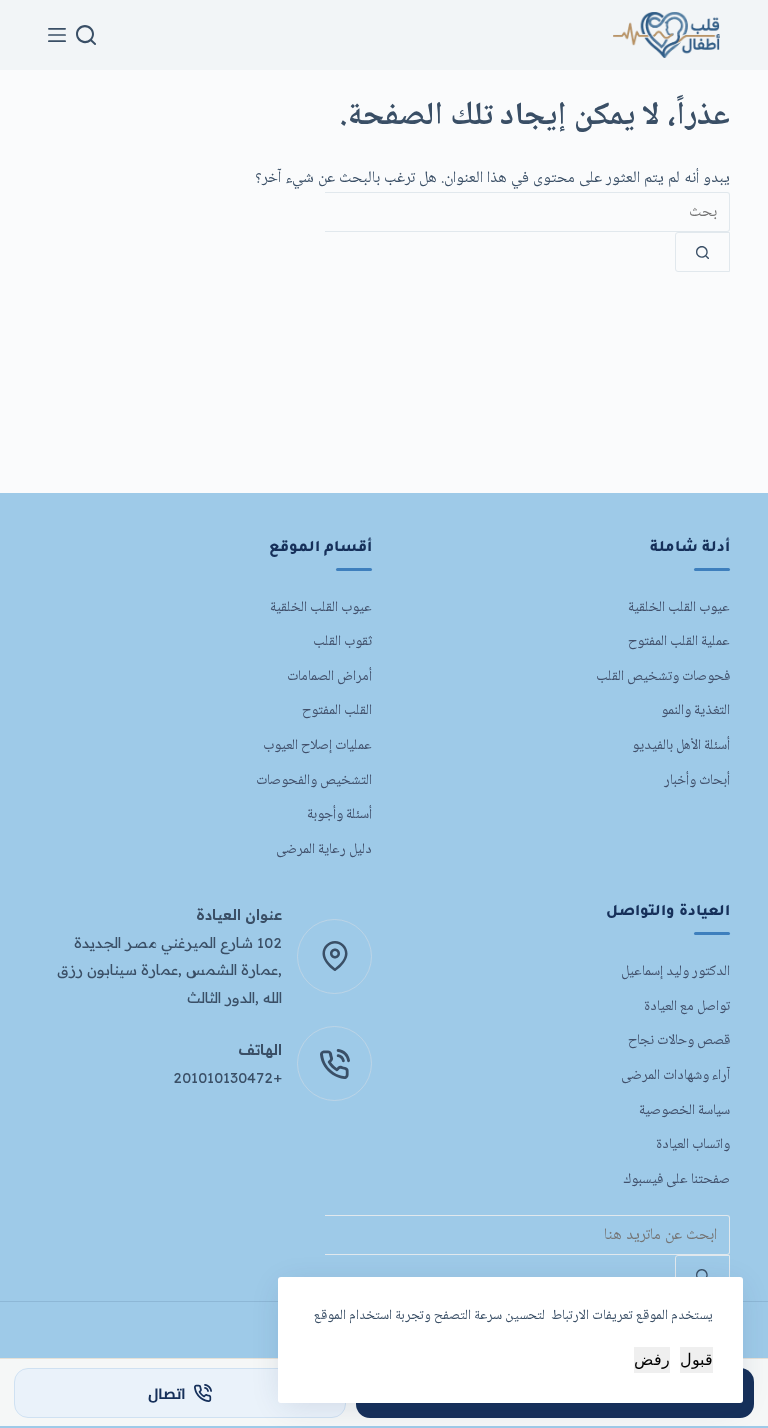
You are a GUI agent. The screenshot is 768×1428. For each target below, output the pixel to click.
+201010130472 (227, 1077)
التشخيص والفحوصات (314, 780)
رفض (652, 1359)
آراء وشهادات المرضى (675, 1075)
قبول (696, 1359)
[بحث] (86, 35)
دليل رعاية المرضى (324, 849)
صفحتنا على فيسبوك (677, 1179)
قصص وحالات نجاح (679, 1040)
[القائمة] (57, 35)
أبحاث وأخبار (697, 780)
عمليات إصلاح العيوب (317, 745)
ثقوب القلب (342, 641)
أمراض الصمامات (329, 676)
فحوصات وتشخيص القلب (663, 676)
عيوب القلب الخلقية (679, 607)
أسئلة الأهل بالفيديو (681, 745)
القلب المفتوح (337, 710)
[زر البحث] (702, 252)
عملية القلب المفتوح (679, 641)
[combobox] (527, 212)
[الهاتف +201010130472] (334, 1063)
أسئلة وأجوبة (339, 814)
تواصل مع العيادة (687, 1006)
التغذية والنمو (695, 710)
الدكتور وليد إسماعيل (675, 971)
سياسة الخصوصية (684, 1110)
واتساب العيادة (693, 1144)
